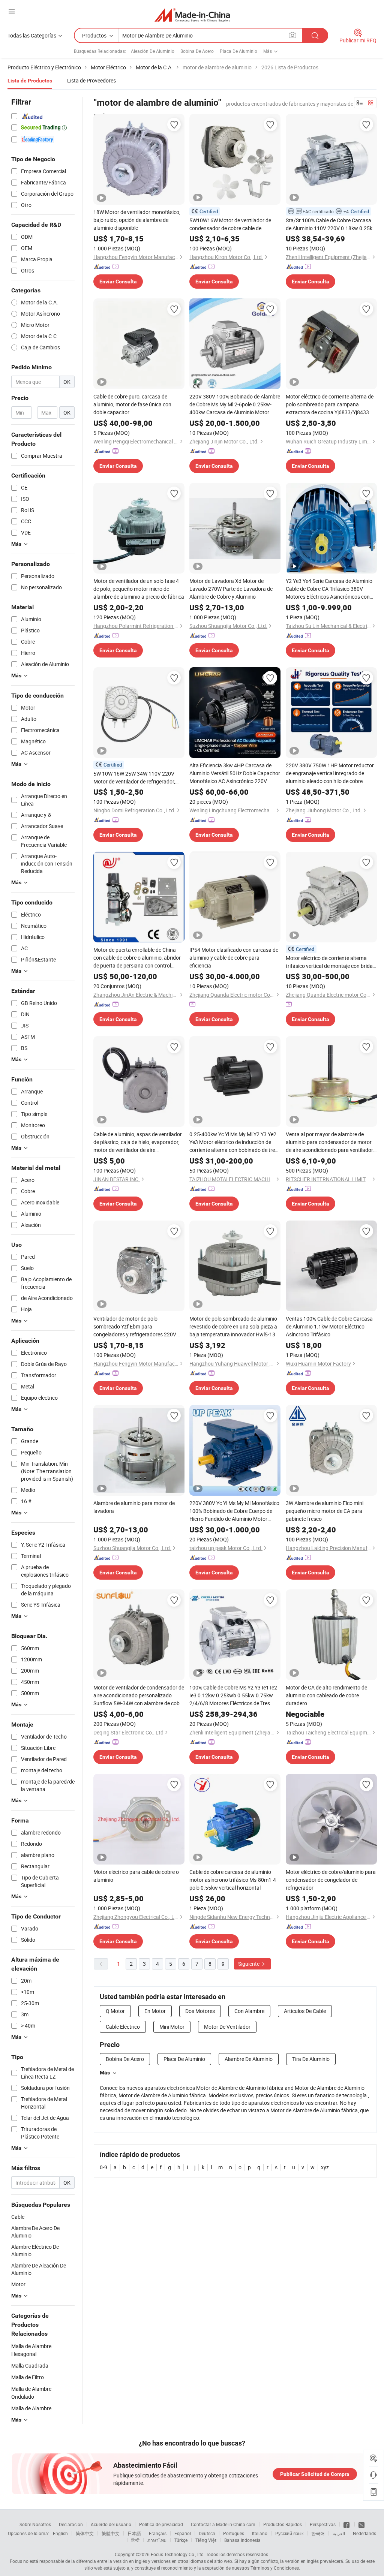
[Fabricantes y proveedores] (192, 15)
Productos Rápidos (283, 2524)
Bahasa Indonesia (242, 2540)
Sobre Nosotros (35, 2524)
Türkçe (181, 2540)
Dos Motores (200, 2011)
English (60, 2533)
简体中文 (85, 2533)
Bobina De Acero (197, 51)
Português (234, 2533)
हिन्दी (135, 2540)
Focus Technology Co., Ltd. (178, 2554)
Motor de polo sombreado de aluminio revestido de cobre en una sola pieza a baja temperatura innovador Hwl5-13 (233, 1326)
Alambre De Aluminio (249, 2059)
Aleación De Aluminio (153, 51)
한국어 (318, 2533)
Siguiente (249, 1964)
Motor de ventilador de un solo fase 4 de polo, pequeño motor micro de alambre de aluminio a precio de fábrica (139, 589)
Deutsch (207, 2533)
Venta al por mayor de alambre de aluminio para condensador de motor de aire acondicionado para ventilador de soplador (329, 1142)
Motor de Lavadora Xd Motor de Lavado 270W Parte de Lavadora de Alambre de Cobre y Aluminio (231, 589)
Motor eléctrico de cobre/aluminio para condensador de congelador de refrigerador (331, 1880)
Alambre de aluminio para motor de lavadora (134, 1507)
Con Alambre (249, 2011)
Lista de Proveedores (91, 80)
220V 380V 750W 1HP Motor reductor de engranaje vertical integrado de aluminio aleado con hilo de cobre (330, 773)
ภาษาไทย (157, 2540)
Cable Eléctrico (123, 2027)
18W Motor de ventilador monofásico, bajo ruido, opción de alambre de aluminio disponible (137, 220)
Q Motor (115, 2011)
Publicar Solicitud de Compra (315, 2474)
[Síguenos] (347, 2524)
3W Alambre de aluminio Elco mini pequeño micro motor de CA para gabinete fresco (325, 1511)
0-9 (103, 2167)
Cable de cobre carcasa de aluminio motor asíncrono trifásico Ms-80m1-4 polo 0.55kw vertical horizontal (233, 1880)
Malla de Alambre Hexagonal (31, 2350)
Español (183, 2533)
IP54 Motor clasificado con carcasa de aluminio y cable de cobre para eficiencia (234, 958)
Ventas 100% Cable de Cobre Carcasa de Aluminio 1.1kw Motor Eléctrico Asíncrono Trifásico (329, 1326)
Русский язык (289, 2533)
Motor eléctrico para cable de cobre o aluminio (136, 1876)
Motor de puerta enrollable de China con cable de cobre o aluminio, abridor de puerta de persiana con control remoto (137, 958)
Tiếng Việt (206, 2540)
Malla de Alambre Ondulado (31, 2393)
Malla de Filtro (28, 2377)
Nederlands (364, 2533)
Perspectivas (323, 2524)
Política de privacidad (161, 2524)
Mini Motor (172, 2027)
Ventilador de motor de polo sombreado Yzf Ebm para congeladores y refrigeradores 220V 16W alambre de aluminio (135, 1327)
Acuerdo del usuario (111, 2524)
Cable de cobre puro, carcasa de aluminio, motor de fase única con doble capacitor (132, 404)
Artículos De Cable (305, 2011)
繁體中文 (111, 2533)
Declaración (71, 2524)
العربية (339, 2533)
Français (158, 2533)
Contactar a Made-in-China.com (223, 2524)
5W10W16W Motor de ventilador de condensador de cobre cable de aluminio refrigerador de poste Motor (232, 224)
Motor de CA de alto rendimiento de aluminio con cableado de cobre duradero (326, 1695)
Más (105, 2073)
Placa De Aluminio (238, 51)
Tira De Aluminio (311, 2059)
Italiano (260, 2533)
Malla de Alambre (31, 2408)
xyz (325, 2167)
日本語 (134, 2533)
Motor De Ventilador (227, 2027)
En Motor (155, 2011)
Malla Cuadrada (30, 2366)
